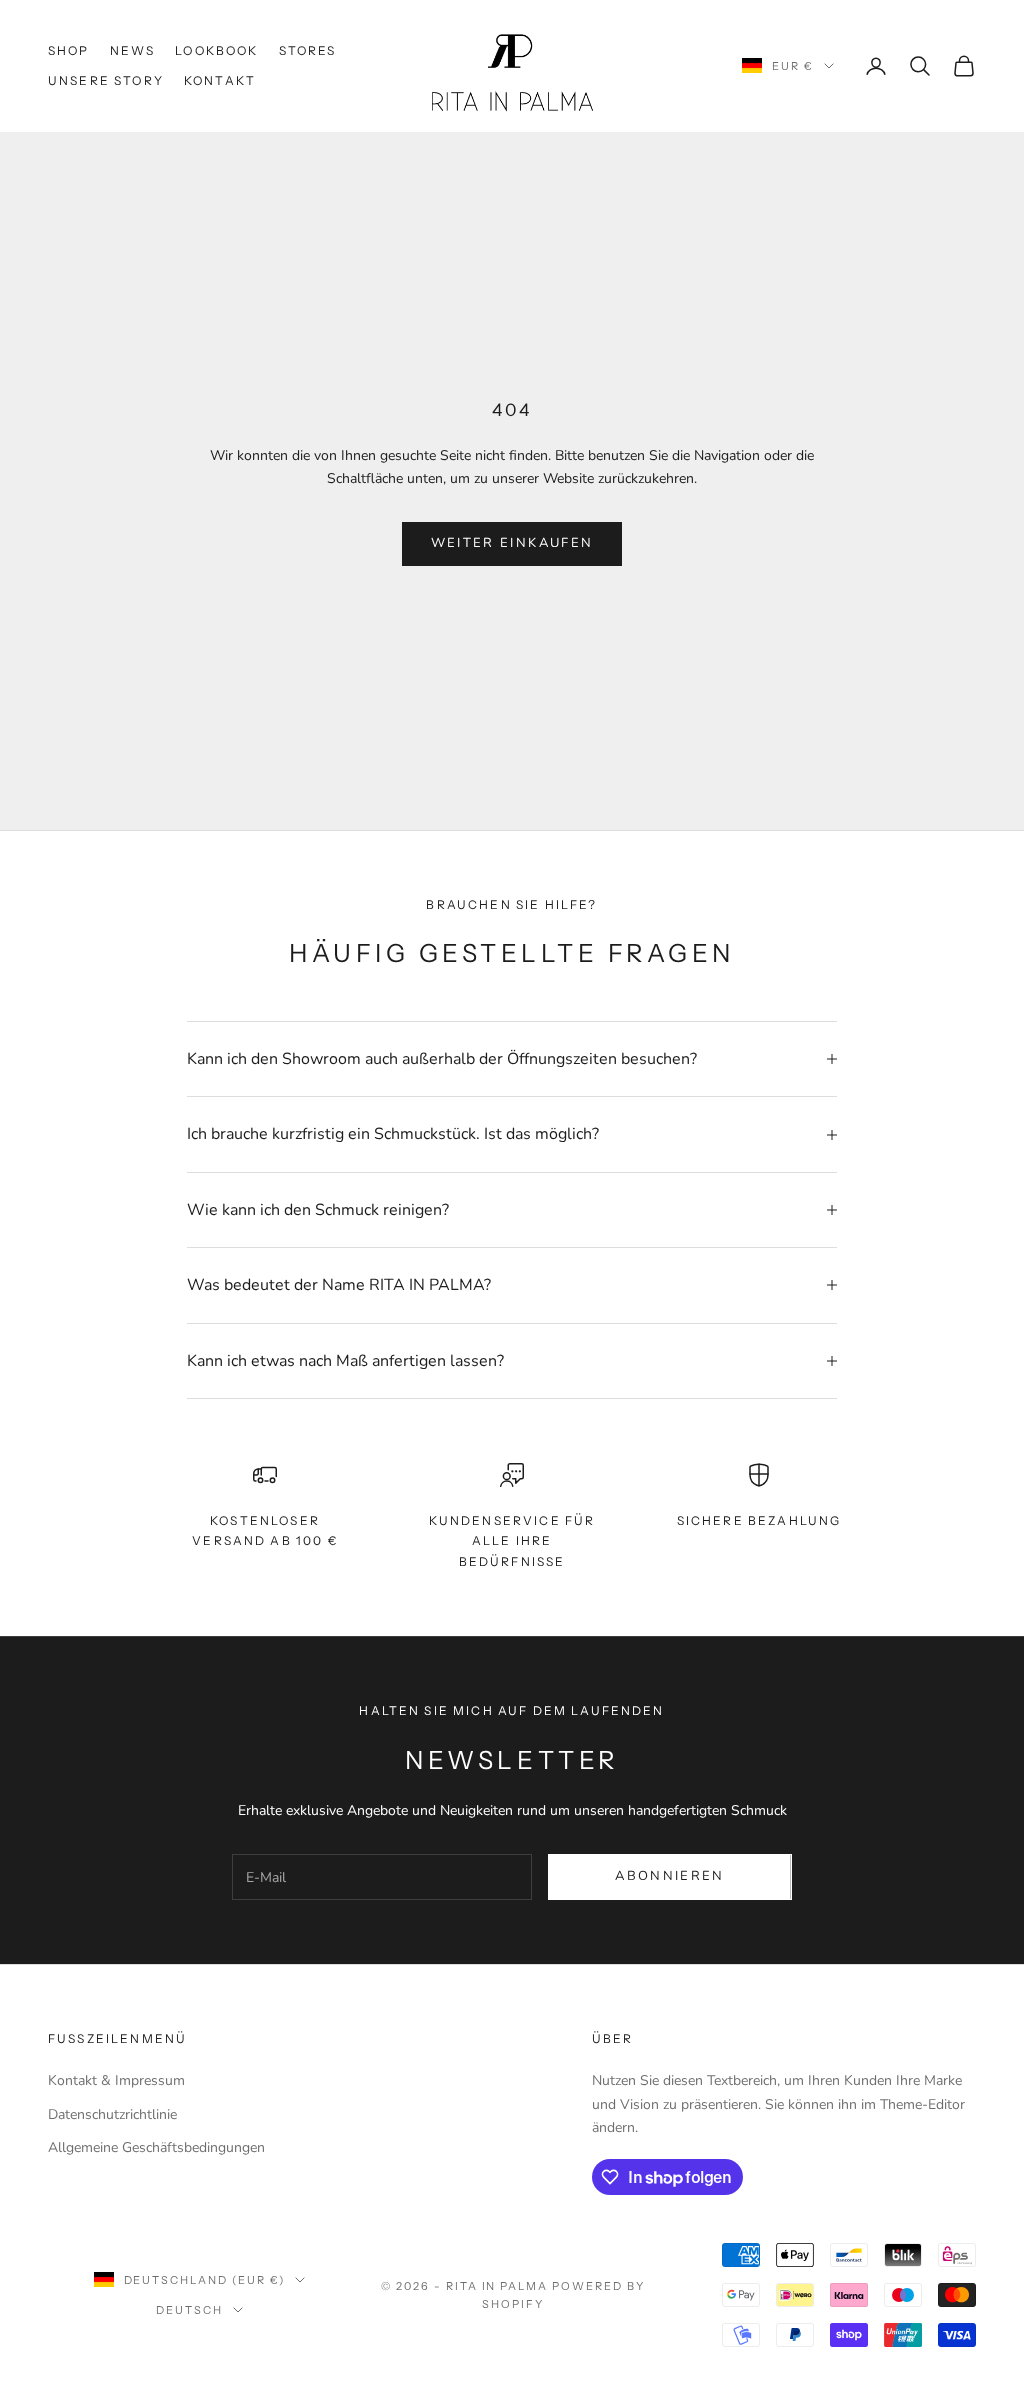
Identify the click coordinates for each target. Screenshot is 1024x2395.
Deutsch (189, 2310)
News (133, 50)
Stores (308, 50)
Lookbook (216, 50)
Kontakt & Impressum (116, 2080)
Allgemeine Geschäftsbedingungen (156, 2147)
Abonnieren (669, 1876)
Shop (69, 50)
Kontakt (220, 80)
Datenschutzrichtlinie (112, 2114)
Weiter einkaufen (512, 543)
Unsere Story (106, 80)
